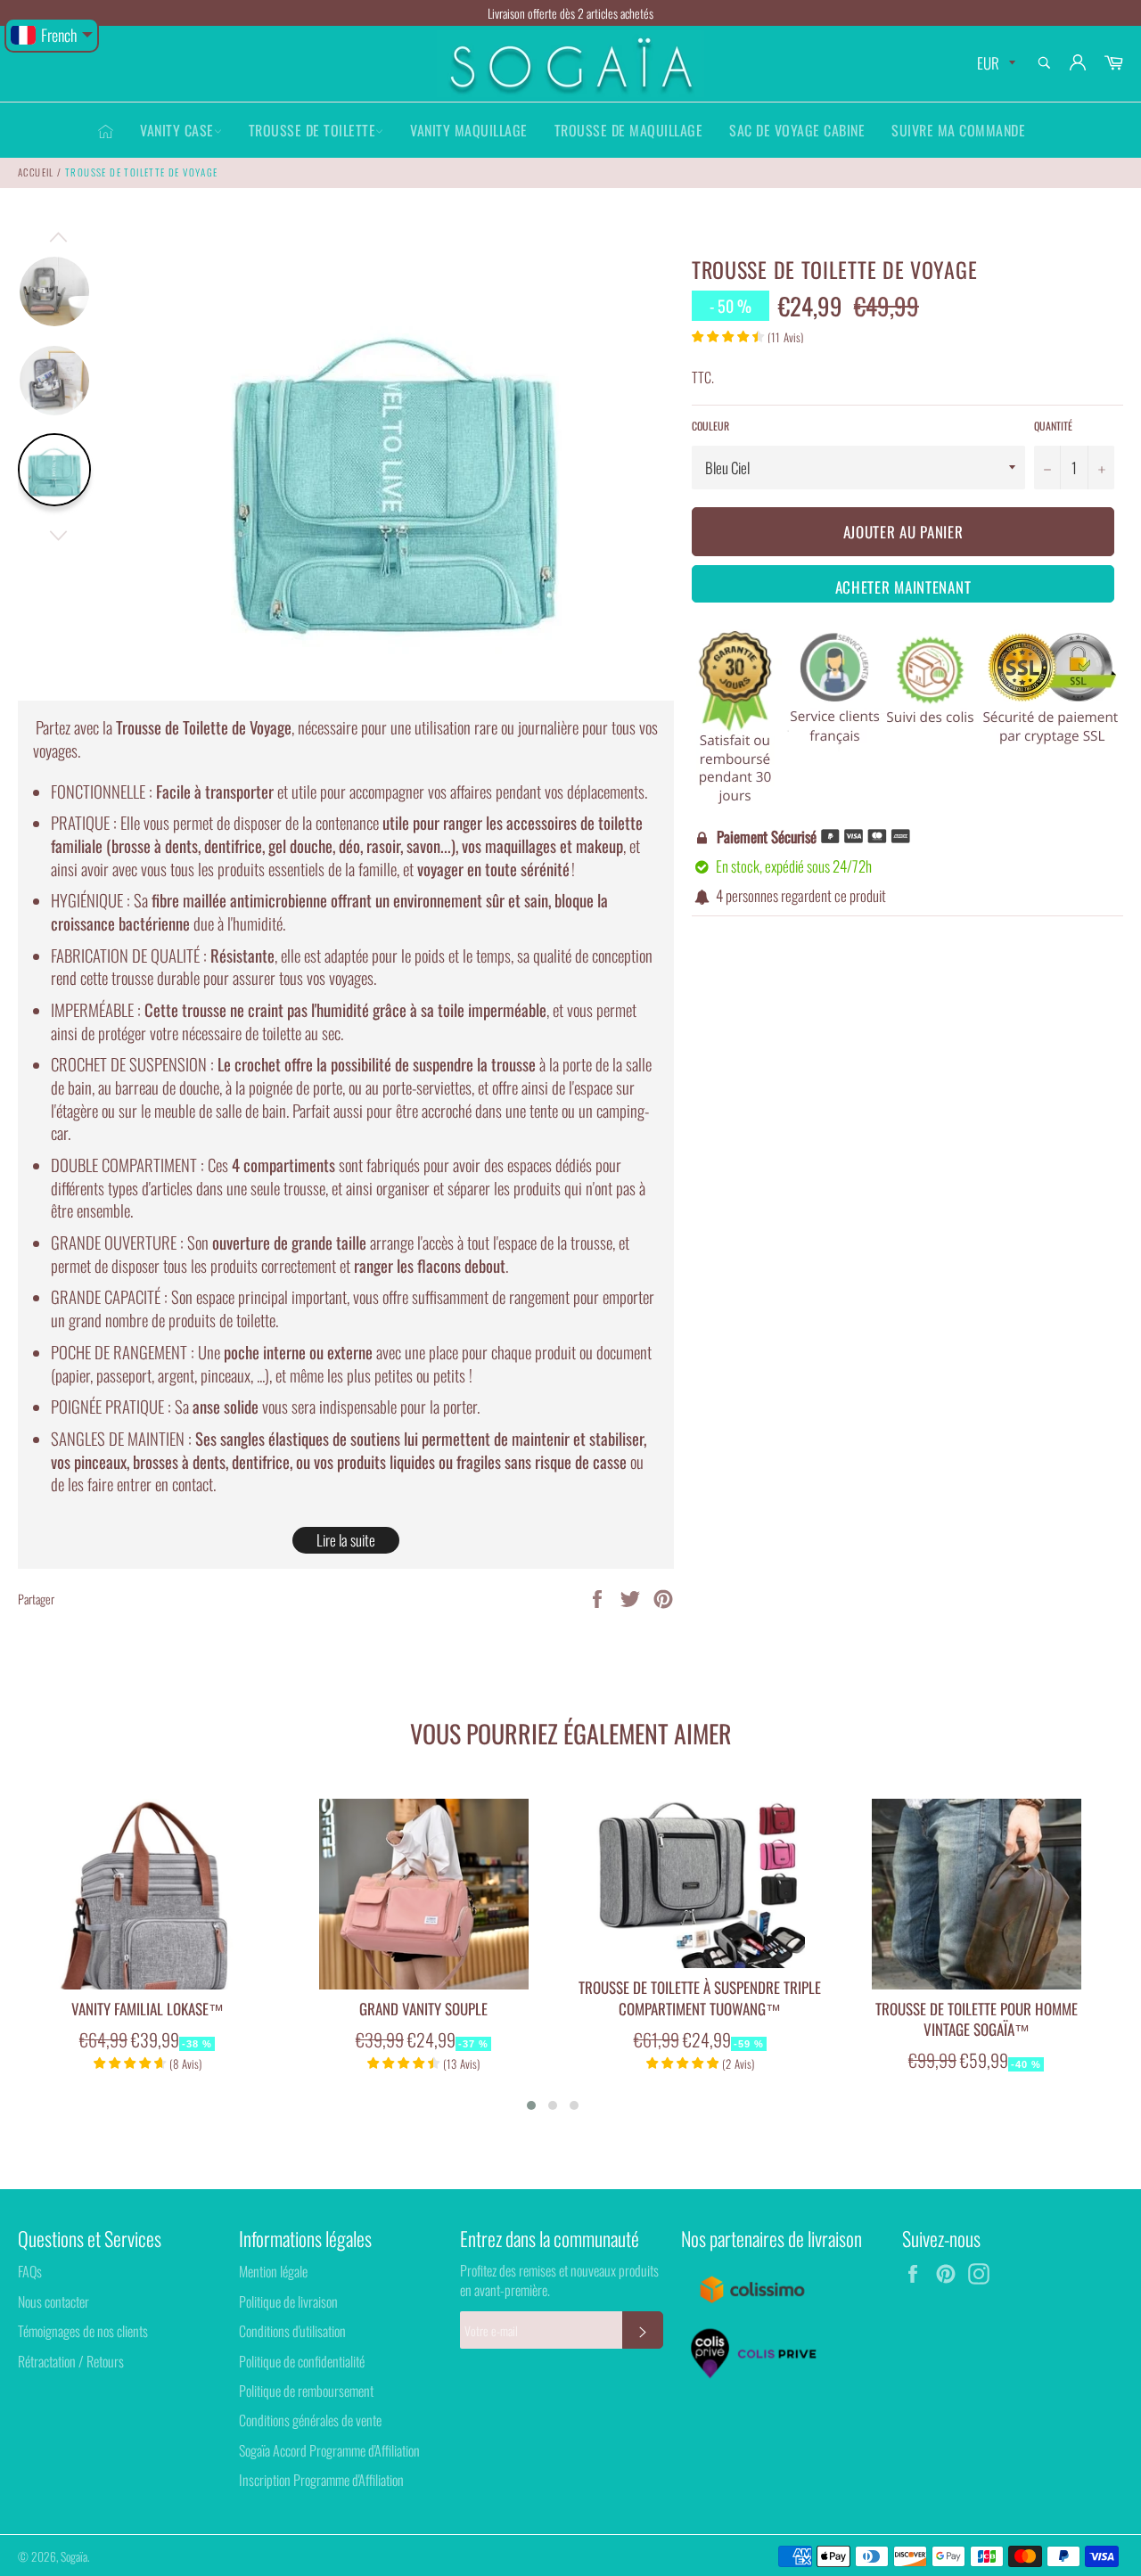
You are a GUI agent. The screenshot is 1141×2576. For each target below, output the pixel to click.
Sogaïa (74, 2556)
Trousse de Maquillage (629, 130)
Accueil (36, 172)
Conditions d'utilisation (292, 2331)
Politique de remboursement (306, 2391)
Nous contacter (53, 2301)
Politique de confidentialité (302, 2361)
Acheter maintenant (903, 587)
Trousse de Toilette (312, 130)
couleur (710, 426)
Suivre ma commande (958, 130)
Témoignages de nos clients (83, 2331)
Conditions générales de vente (310, 2420)
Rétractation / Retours (71, 2361)
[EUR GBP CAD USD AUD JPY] (994, 64)
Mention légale (273, 2271)
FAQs (30, 2271)
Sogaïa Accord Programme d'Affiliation (329, 2450)
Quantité (1053, 426)
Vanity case (177, 130)
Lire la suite (346, 1540)
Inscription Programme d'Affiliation (321, 2480)
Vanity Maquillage (469, 130)
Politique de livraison (288, 2301)
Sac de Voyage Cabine (797, 130)
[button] (531, 2105)
